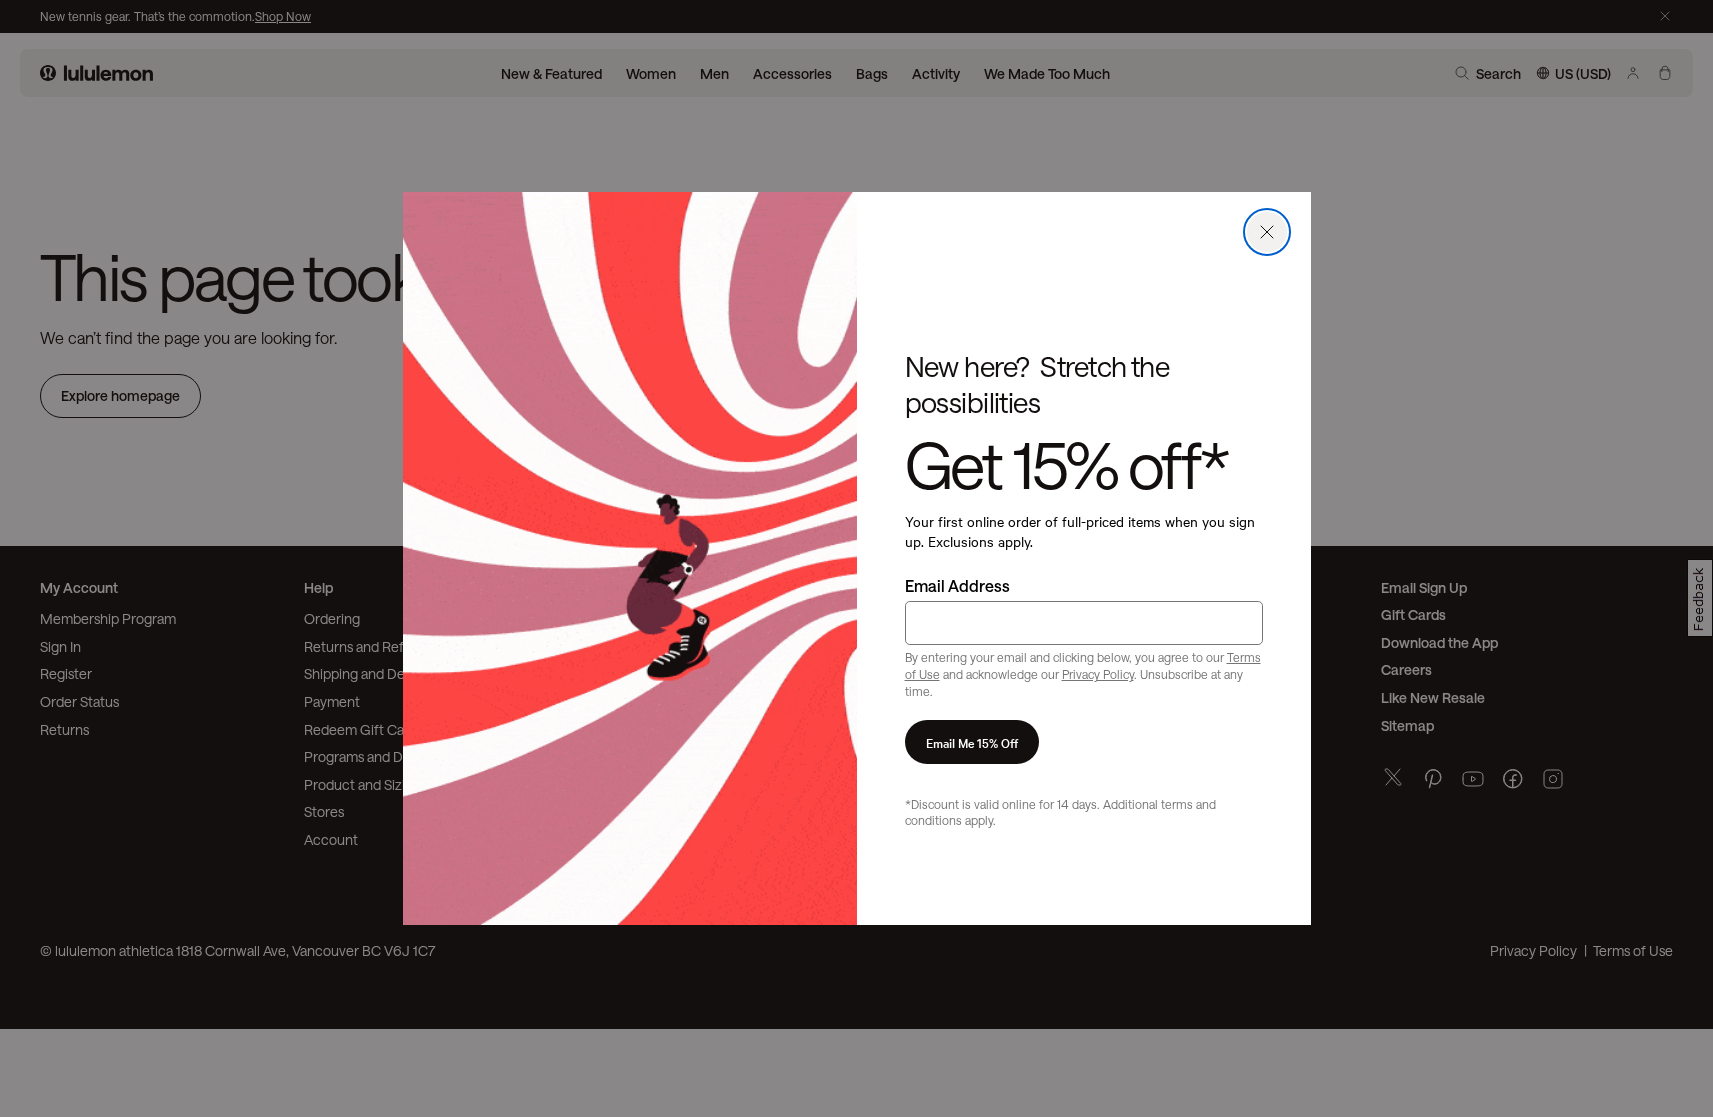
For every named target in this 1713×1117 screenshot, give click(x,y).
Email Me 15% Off (972, 742)
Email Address (957, 585)
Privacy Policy (1098, 674)
